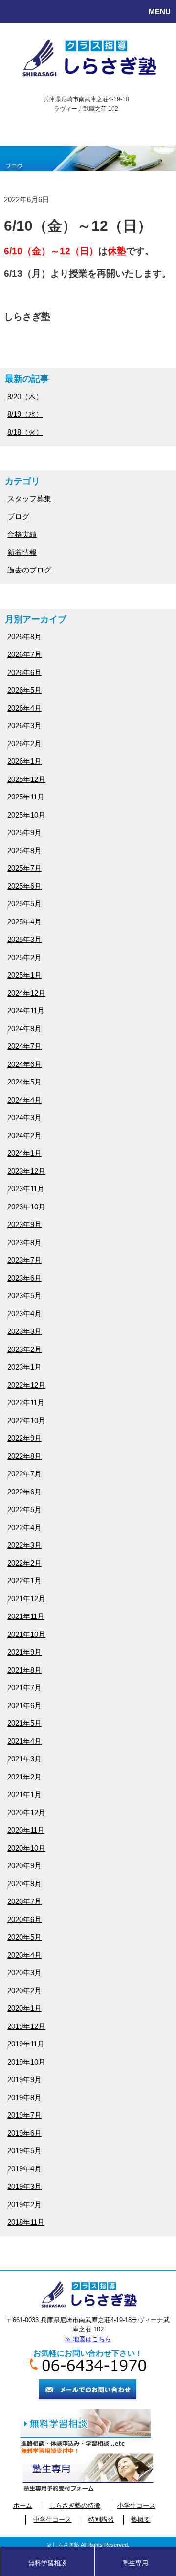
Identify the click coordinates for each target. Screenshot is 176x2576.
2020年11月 (26, 1830)
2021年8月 (24, 1670)
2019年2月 (24, 2204)
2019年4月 (24, 2169)
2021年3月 (24, 1759)
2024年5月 (24, 1082)
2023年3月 (24, 1331)
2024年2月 (24, 1135)
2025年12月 (26, 779)
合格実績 (22, 534)
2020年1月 (24, 2008)
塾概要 (141, 2520)
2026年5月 (24, 690)
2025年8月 (24, 850)
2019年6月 (24, 2133)
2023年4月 (24, 1314)
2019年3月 (24, 2186)
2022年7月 (24, 1474)
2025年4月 (24, 922)
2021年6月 (24, 1706)
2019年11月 (26, 2044)
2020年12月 (26, 1812)
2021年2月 (24, 1777)
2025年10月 (26, 815)
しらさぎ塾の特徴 (75, 2505)
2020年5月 (24, 1937)
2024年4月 (24, 1100)
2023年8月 (24, 1242)
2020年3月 (24, 1973)
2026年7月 (24, 654)
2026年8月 (24, 637)
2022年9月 (24, 1438)
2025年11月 (26, 797)
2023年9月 (24, 1224)
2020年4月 (24, 1955)
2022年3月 (24, 1545)
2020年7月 (24, 1901)
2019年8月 (24, 2097)
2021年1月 (24, 1794)
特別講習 (101, 2520)
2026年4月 (24, 708)
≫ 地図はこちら (88, 2339)
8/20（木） (25, 397)
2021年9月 (24, 1652)
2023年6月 (24, 1278)
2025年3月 (24, 939)
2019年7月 (24, 2115)
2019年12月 (26, 2026)
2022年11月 (26, 1402)
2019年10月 (26, 2062)
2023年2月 (24, 1349)
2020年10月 (26, 1848)
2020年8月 (24, 1884)
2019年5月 (24, 2151)
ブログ (18, 517)
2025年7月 (24, 868)
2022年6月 (24, 1492)
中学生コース (52, 2520)
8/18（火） (25, 432)
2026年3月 (24, 726)
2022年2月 (24, 1563)
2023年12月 (26, 1171)
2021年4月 (24, 1741)
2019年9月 (24, 2079)
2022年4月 (24, 1527)
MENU (160, 11)
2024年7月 (24, 1046)
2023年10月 (26, 1207)
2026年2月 (24, 744)
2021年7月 (24, 1687)
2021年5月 (24, 1723)
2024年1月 (24, 1153)
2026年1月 (24, 761)
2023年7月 (24, 1260)
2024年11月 (26, 1011)
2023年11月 (26, 1189)
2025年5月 (24, 904)
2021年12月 (26, 1599)
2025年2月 (24, 957)
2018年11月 (26, 2222)
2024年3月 (24, 1117)
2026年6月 (24, 672)
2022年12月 (26, 1385)
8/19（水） (25, 414)
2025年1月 (24, 975)
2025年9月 (24, 832)
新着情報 (22, 552)
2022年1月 (24, 1581)
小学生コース (136, 2505)
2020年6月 (24, 1919)
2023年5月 (24, 1296)
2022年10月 (26, 1421)
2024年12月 (26, 993)
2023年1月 (24, 1367)
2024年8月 (24, 1029)
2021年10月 (26, 1634)
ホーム (23, 2505)
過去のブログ (29, 570)
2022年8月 (24, 1456)
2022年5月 (24, 1509)
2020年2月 (24, 1991)
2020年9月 (24, 1866)
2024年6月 (24, 1064)
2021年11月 (26, 1616)
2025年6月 (24, 886)
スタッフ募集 (29, 499)
